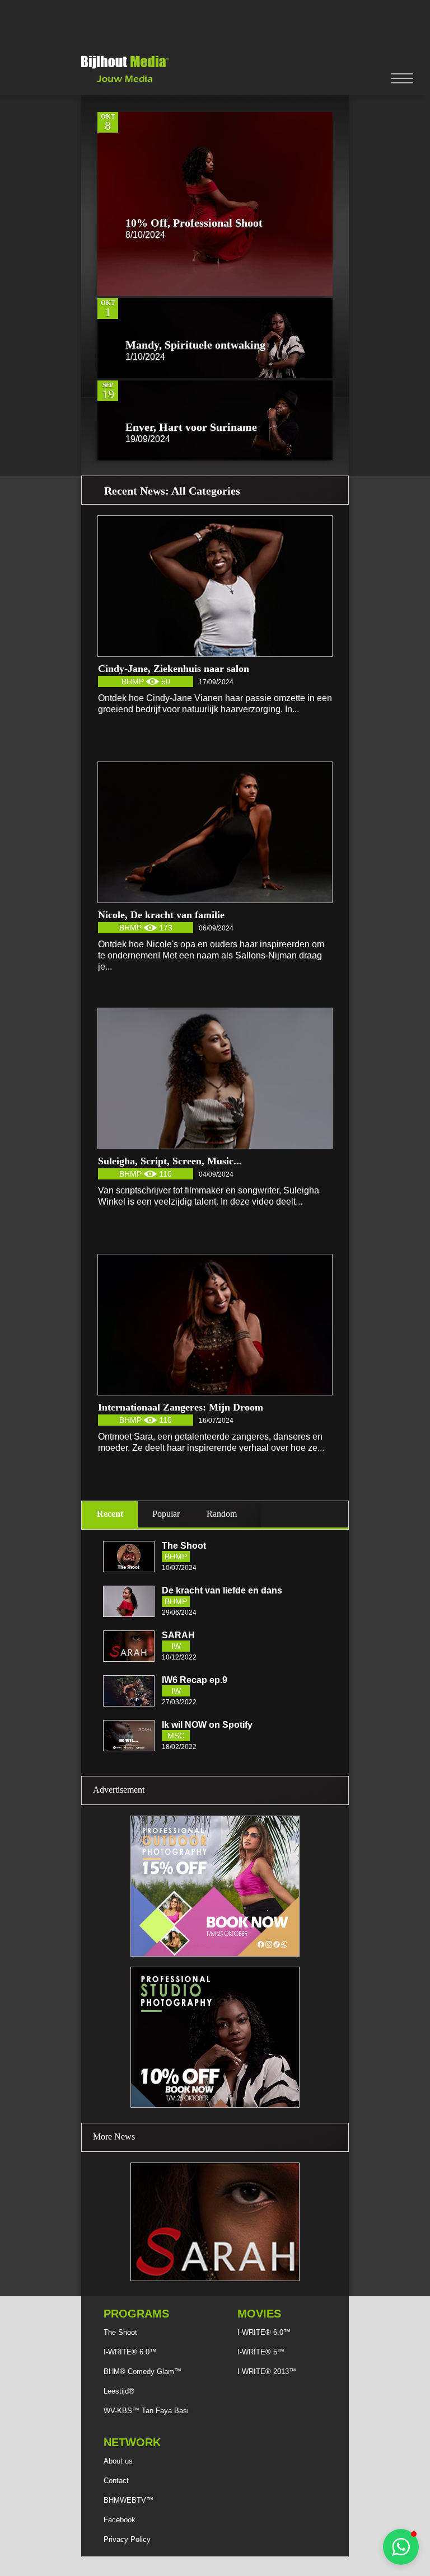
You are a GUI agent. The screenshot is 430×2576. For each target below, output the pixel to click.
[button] (401, 2547)
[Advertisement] (215, 25)
